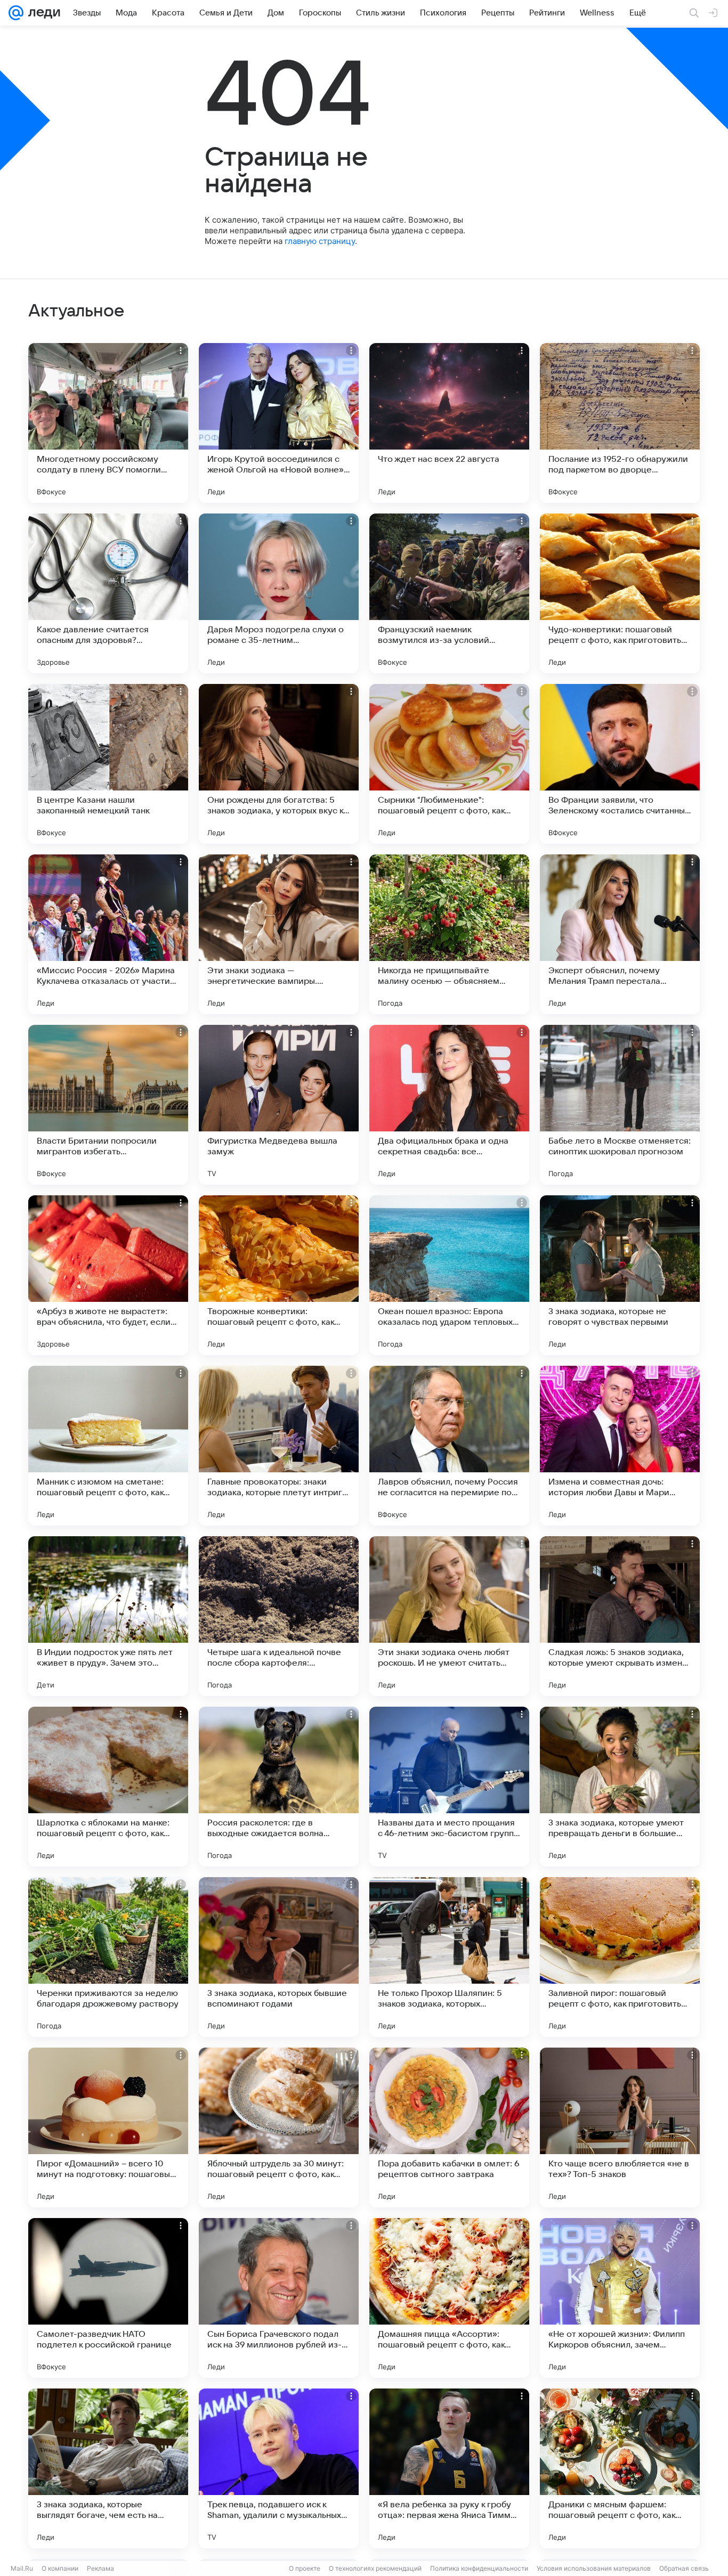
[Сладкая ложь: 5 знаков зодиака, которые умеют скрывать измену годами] (620, 1616)
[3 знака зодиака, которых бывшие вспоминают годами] (279, 1957)
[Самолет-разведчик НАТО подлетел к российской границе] (108, 2298)
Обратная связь (684, 2568)
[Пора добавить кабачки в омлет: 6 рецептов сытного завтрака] (449, 2127)
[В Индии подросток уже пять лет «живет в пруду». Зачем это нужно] (108, 1616)
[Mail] (16, 13)
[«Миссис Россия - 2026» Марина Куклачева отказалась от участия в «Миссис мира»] (108, 934)
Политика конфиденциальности (479, 2568)
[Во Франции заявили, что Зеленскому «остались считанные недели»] (620, 764)
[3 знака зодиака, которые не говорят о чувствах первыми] (620, 1275)
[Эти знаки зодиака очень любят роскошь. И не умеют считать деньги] (449, 1616)
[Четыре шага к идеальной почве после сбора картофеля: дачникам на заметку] (279, 1616)
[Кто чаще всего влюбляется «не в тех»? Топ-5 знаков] (620, 2127)
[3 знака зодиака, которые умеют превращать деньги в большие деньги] (620, 1787)
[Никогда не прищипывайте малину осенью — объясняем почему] (449, 934)
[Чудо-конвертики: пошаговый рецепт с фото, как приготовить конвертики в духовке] (620, 593)
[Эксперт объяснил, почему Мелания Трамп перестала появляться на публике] (620, 934)
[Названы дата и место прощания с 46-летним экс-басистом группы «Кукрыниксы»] (449, 1787)
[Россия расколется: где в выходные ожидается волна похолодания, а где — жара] (279, 1787)
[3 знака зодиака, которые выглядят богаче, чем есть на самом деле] (108, 2468)
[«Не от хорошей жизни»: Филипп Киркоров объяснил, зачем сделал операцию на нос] (620, 2298)
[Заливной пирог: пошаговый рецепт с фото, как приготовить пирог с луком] (620, 1957)
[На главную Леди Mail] (42, 13)
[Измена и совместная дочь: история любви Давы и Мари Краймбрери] (620, 1446)
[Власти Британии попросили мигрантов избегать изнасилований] (108, 1105)
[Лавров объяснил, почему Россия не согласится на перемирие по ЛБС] (449, 1446)
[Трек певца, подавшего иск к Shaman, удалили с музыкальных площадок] (279, 2468)
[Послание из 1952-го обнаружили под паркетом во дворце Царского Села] (620, 423)
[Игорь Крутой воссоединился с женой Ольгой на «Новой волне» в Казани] (279, 423)
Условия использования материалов (594, 2568)
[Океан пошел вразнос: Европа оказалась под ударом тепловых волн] (449, 1275)
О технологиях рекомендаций (375, 2568)
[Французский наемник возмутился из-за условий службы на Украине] (449, 593)
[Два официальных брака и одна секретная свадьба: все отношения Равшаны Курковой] (449, 1105)
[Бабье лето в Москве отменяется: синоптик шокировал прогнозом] (620, 1105)
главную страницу (320, 241)
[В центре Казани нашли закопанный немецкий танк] (108, 764)
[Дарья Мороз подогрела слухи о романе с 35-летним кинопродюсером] (279, 593)
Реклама (100, 2568)
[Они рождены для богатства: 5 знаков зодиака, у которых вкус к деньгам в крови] (279, 764)
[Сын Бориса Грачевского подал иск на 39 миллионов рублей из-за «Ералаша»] (279, 2298)
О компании (60, 2568)
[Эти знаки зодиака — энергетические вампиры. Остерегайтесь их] (279, 934)
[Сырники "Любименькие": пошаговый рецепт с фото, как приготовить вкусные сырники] (449, 764)
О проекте (305, 2568)
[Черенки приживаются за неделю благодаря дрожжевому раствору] (108, 1957)
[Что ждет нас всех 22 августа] (449, 423)
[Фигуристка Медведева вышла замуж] (279, 1105)
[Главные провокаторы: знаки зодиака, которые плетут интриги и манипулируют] (279, 1446)
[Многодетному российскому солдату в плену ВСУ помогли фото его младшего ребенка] (108, 423)
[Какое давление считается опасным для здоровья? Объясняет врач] (108, 593)
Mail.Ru (22, 2568)
